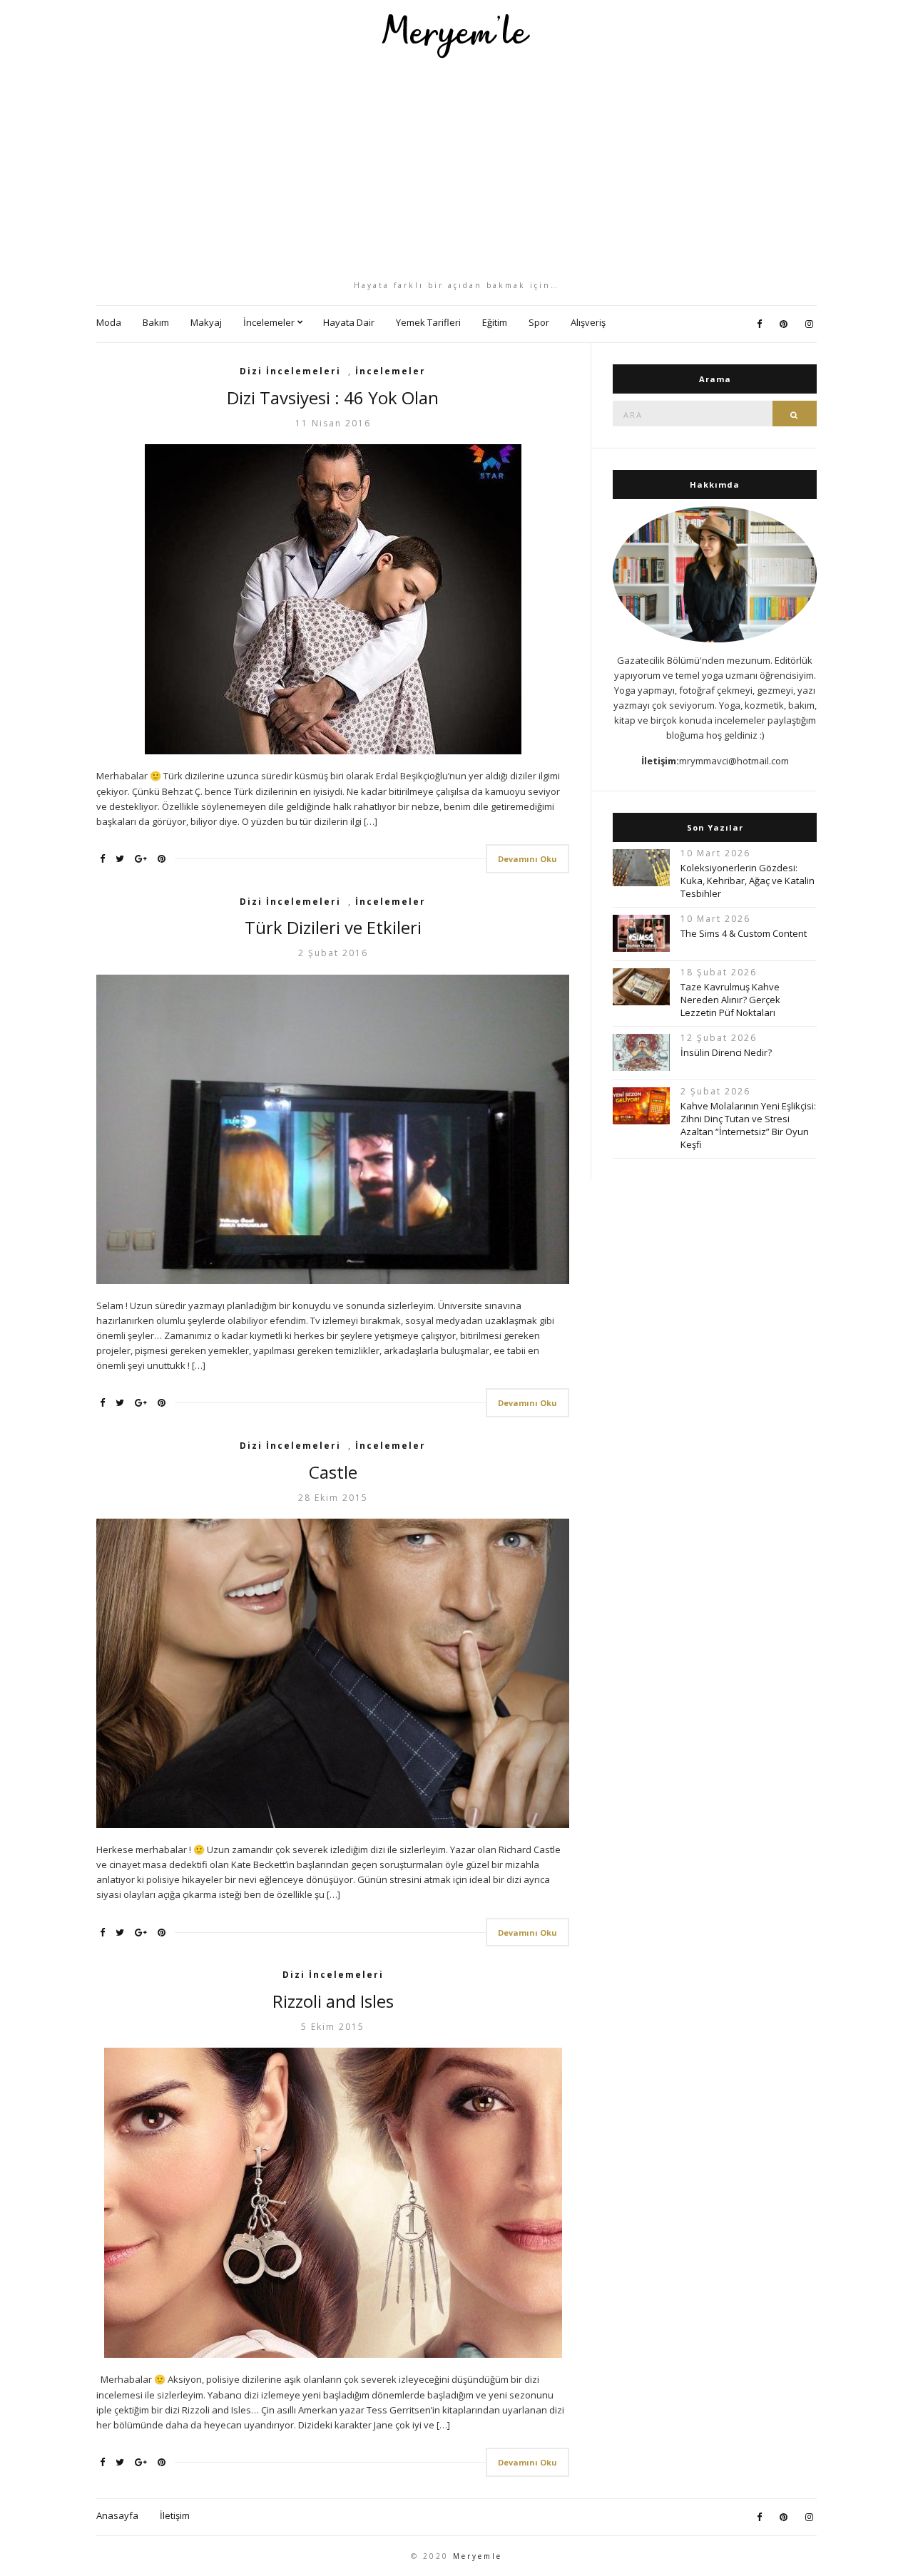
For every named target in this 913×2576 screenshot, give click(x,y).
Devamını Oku (527, 859)
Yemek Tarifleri (428, 322)
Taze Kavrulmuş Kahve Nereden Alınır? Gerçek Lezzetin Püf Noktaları (730, 1000)
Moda (109, 322)
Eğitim (495, 322)
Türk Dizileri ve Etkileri (333, 927)
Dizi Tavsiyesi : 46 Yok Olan (333, 397)
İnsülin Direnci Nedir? (726, 1052)
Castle (333, 1472)
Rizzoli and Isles (333, 2001)
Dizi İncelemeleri (290, 371)
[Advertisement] (456, 169)
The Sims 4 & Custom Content (744, 933)
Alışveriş (588, 322)
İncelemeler (269, 322)
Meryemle (478, 2556)
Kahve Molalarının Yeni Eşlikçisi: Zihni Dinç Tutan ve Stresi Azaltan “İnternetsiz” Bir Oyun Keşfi (748, 1125)
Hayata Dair (349, 322)
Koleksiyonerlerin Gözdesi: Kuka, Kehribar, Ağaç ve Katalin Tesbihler (748, 881)
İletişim (175, 2515)
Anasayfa (117, 2515)
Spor (539, 322)
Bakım (156, 322)
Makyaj (206, 322)
